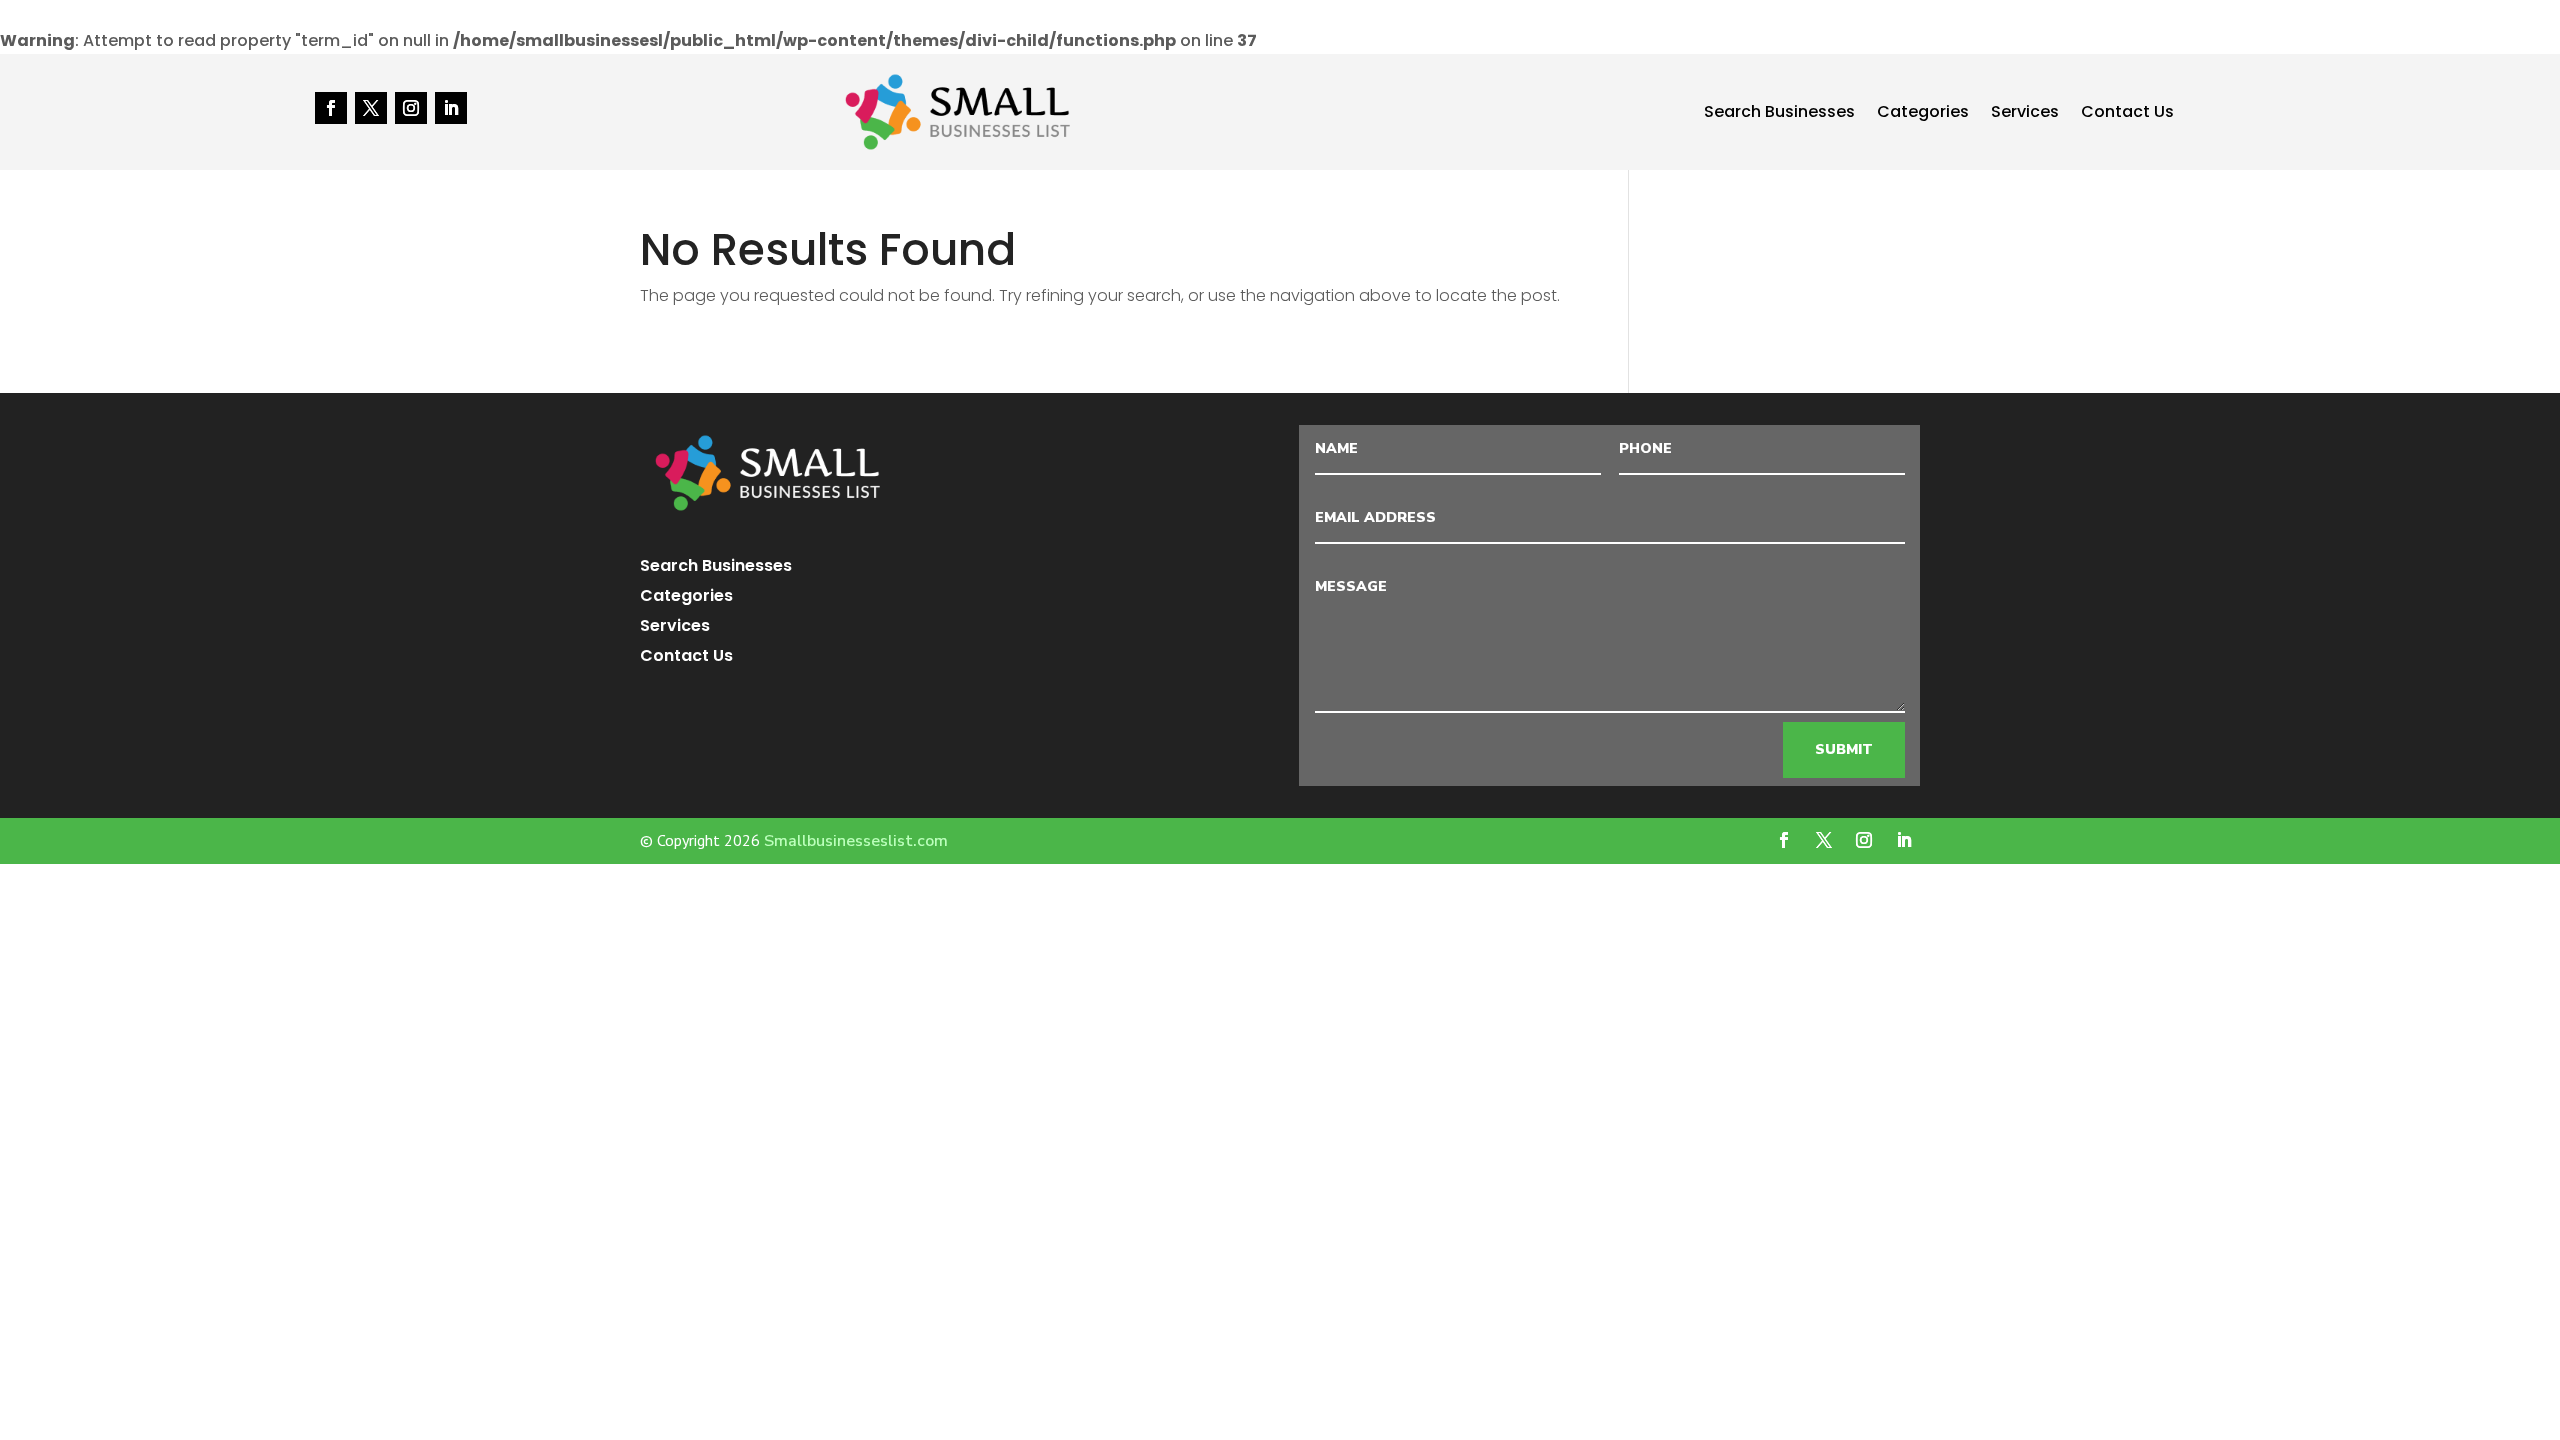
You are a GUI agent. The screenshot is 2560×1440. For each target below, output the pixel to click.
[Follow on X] (371, 108)
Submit (1844, 749)
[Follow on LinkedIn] (451, 108)
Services (2025, 114)
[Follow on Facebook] (331, 108)
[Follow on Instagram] (411, 108)
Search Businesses (1779, 114)
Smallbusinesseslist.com (856, 841)
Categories (1923, 114)
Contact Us (2127, 114)
